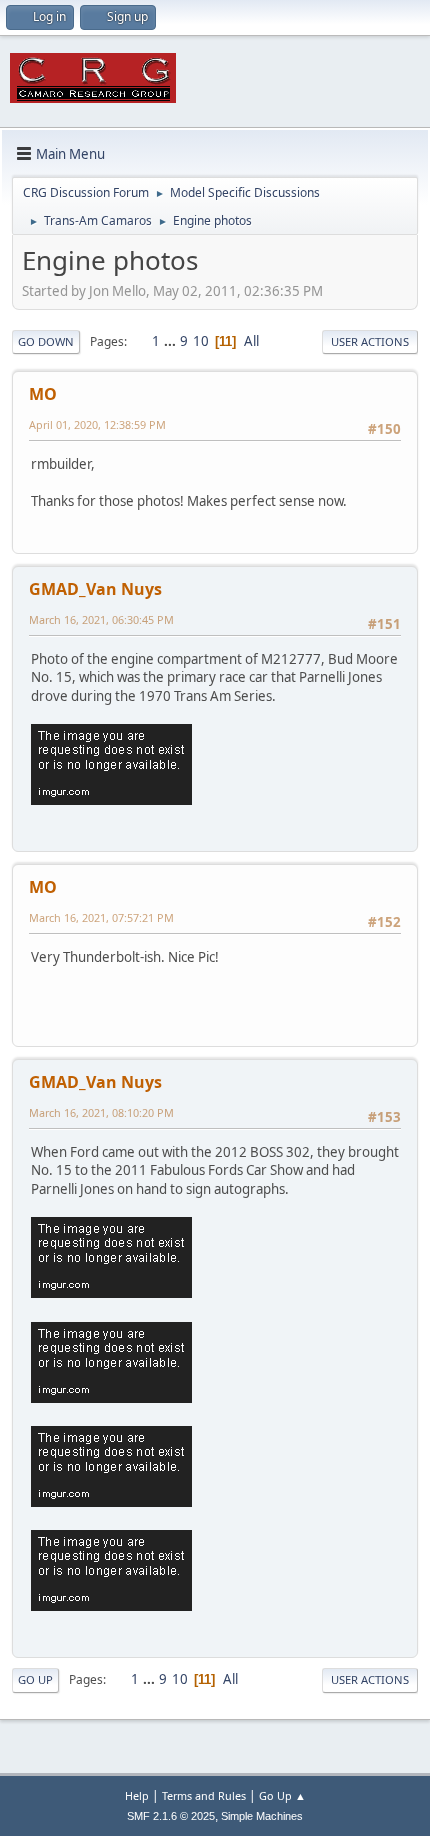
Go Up (35, 1679)
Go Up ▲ (282, 1795)
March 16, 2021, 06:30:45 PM (101, 619)
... (171, 341)
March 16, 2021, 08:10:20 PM (101, 1112)
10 (201, 341)
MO (43, 394)
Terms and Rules (204, 1795)
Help (137, 1795)
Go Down (46, 341)
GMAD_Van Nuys (95, 589)
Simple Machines (262, 1816)
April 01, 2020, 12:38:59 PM (97, 424)
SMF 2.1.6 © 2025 (171, 1816)
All (251, 341)
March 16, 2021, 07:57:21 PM (101, 917)
